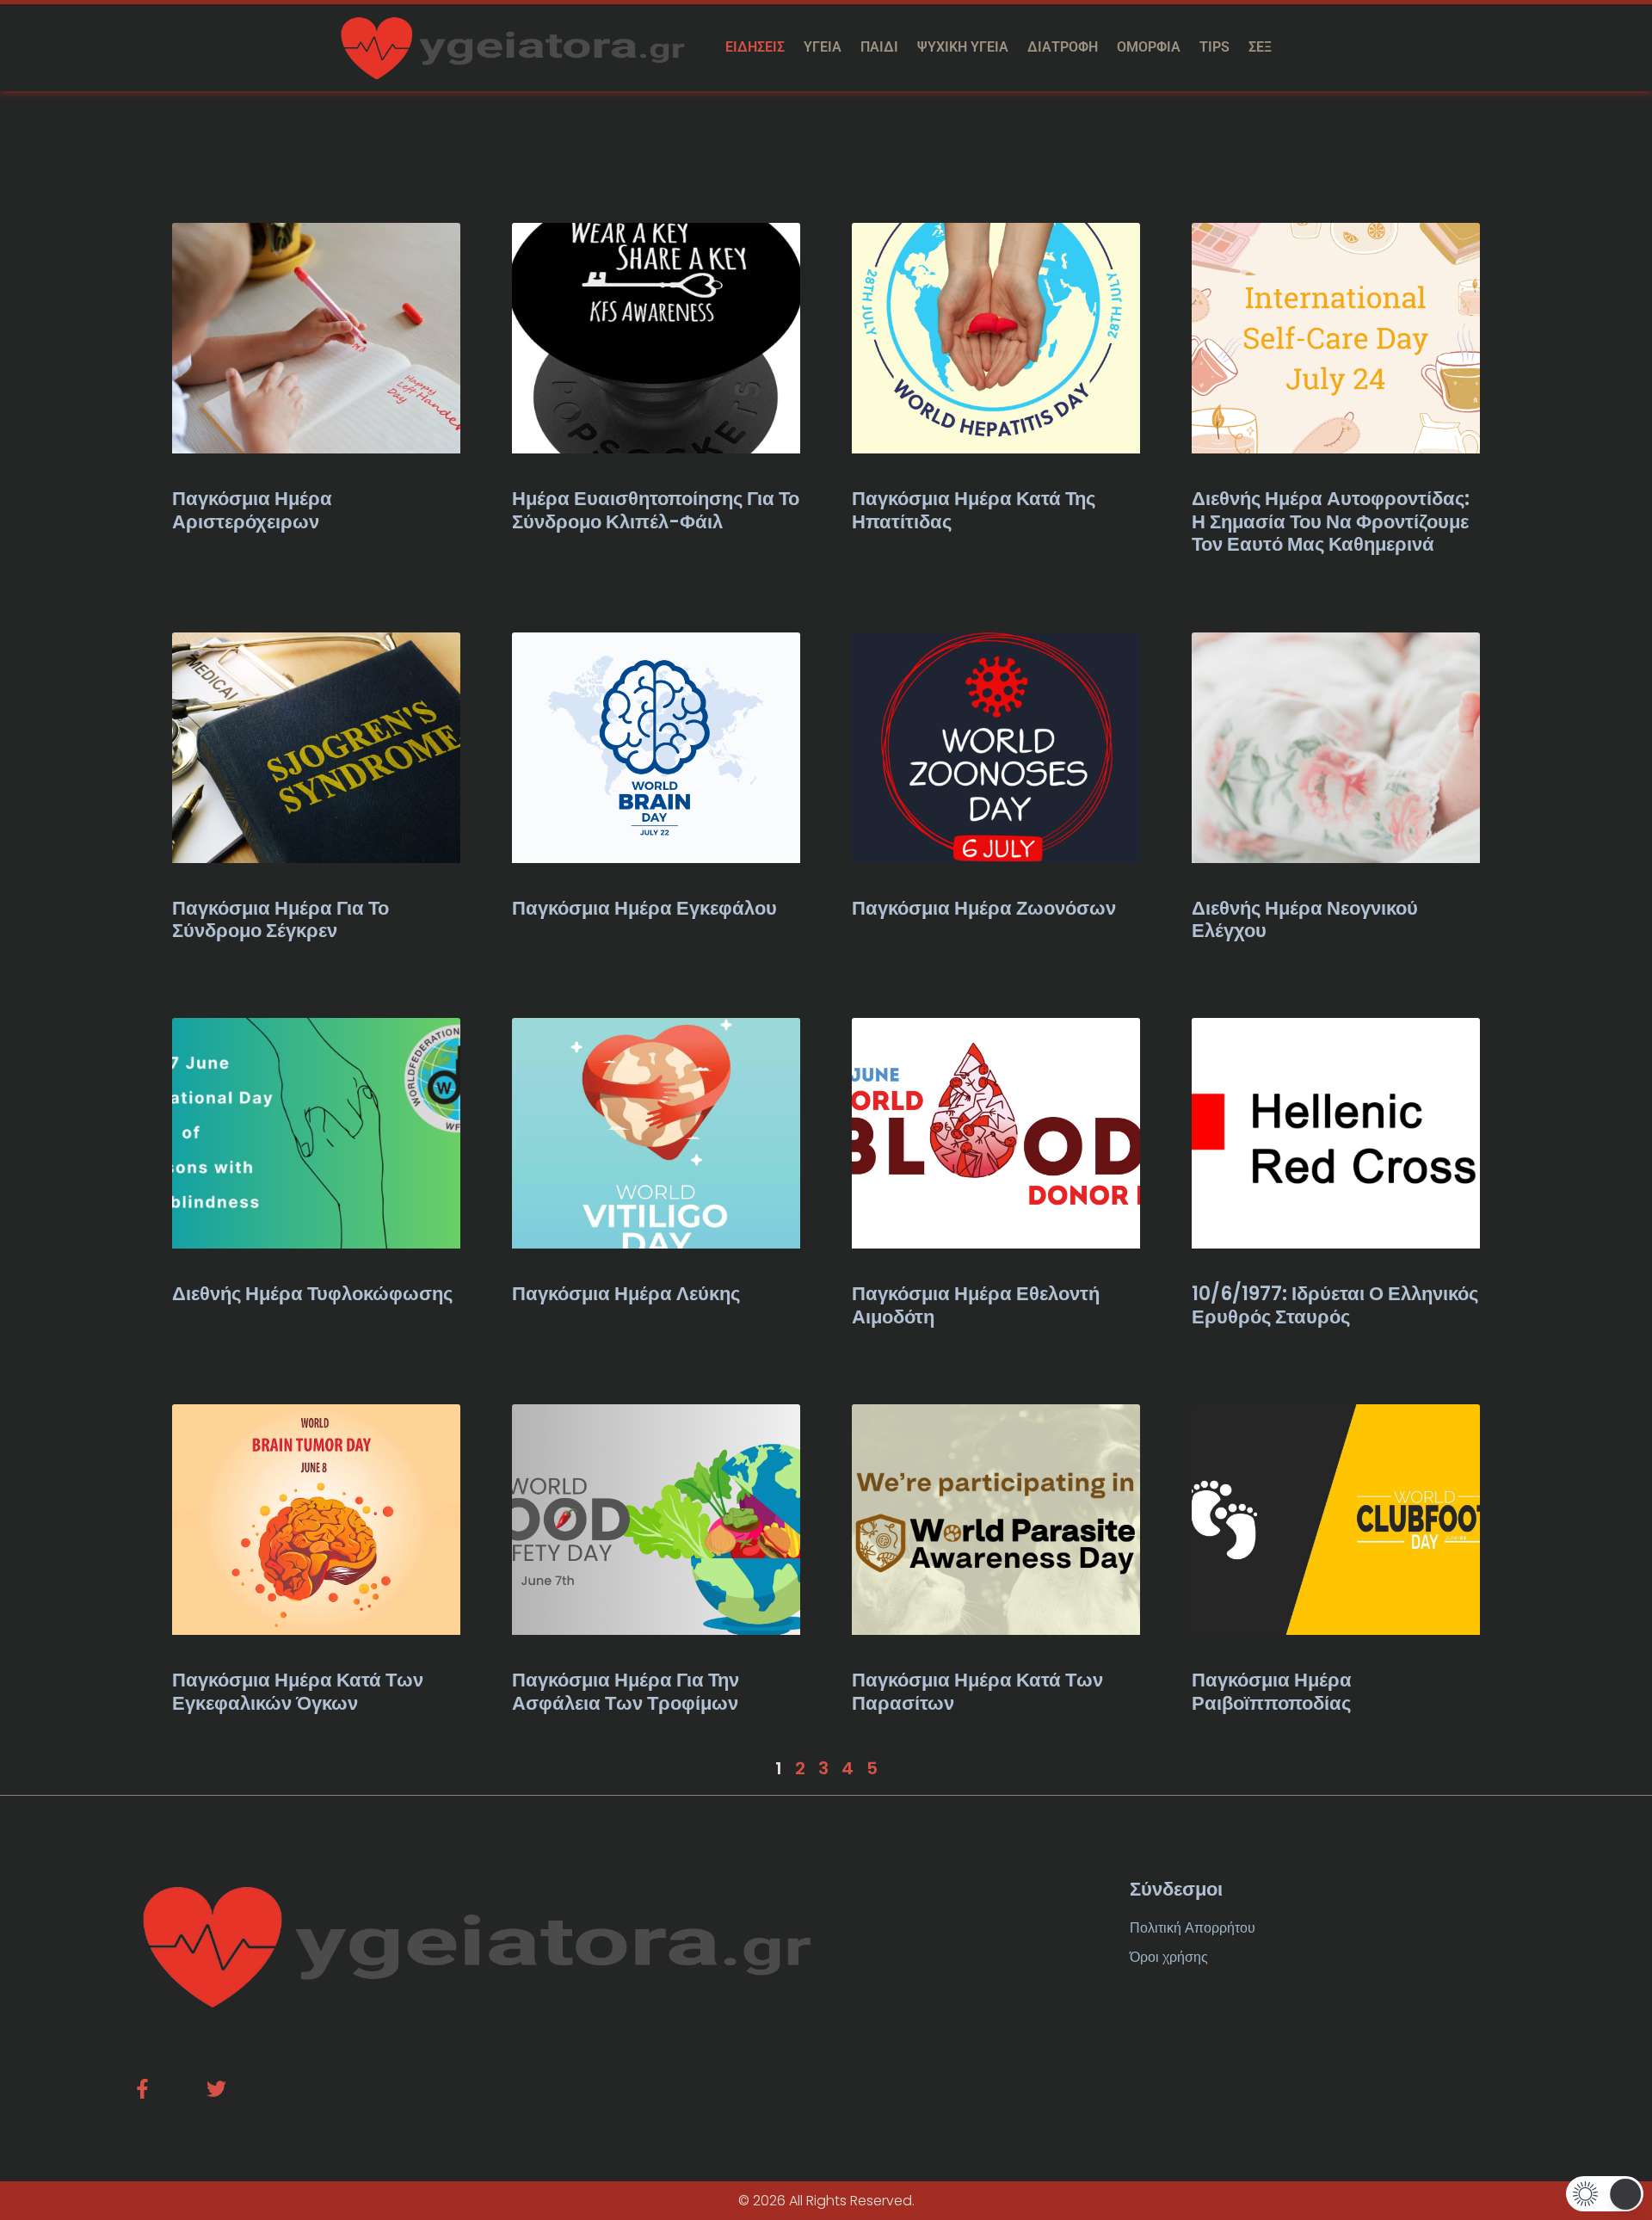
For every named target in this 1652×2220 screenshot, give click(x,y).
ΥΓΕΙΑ (823, 47)
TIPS (1214, 47)
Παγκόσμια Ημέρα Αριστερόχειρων (252, 510)
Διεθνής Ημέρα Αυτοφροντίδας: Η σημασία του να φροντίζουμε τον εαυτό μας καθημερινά (1331, 521)
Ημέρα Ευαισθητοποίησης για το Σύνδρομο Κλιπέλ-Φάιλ (656, 510)
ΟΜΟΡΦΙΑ (1149, 47)
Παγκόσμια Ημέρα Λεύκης (626, 1294)
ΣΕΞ (1260, 47)
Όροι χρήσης (1169, 1957)
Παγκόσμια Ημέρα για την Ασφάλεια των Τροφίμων (626, 1691)
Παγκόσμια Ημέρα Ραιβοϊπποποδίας (1272, 1691)
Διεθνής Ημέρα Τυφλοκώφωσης (312, 1294)
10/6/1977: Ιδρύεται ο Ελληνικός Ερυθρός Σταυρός (1335, 1305)
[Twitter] (216, 2089)
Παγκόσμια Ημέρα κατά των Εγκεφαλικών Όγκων (298, 1691)
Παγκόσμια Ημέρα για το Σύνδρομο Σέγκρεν (280, 919)
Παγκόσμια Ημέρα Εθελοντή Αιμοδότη (976, 1305)
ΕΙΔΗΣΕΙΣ (755, 47)
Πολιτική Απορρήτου (1193, 1928)
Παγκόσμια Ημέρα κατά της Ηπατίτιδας (974, 510)
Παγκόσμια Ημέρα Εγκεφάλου (644, 908)
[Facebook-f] (142, 2089)
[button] (1605, 2194)
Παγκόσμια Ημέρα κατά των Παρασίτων (977, 1691)
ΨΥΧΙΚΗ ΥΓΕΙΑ (963, 47)
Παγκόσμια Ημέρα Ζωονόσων (984, 908)
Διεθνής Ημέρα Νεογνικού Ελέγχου (1305, 919)
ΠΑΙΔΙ (879, 47)
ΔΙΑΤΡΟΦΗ (1063, 47)
